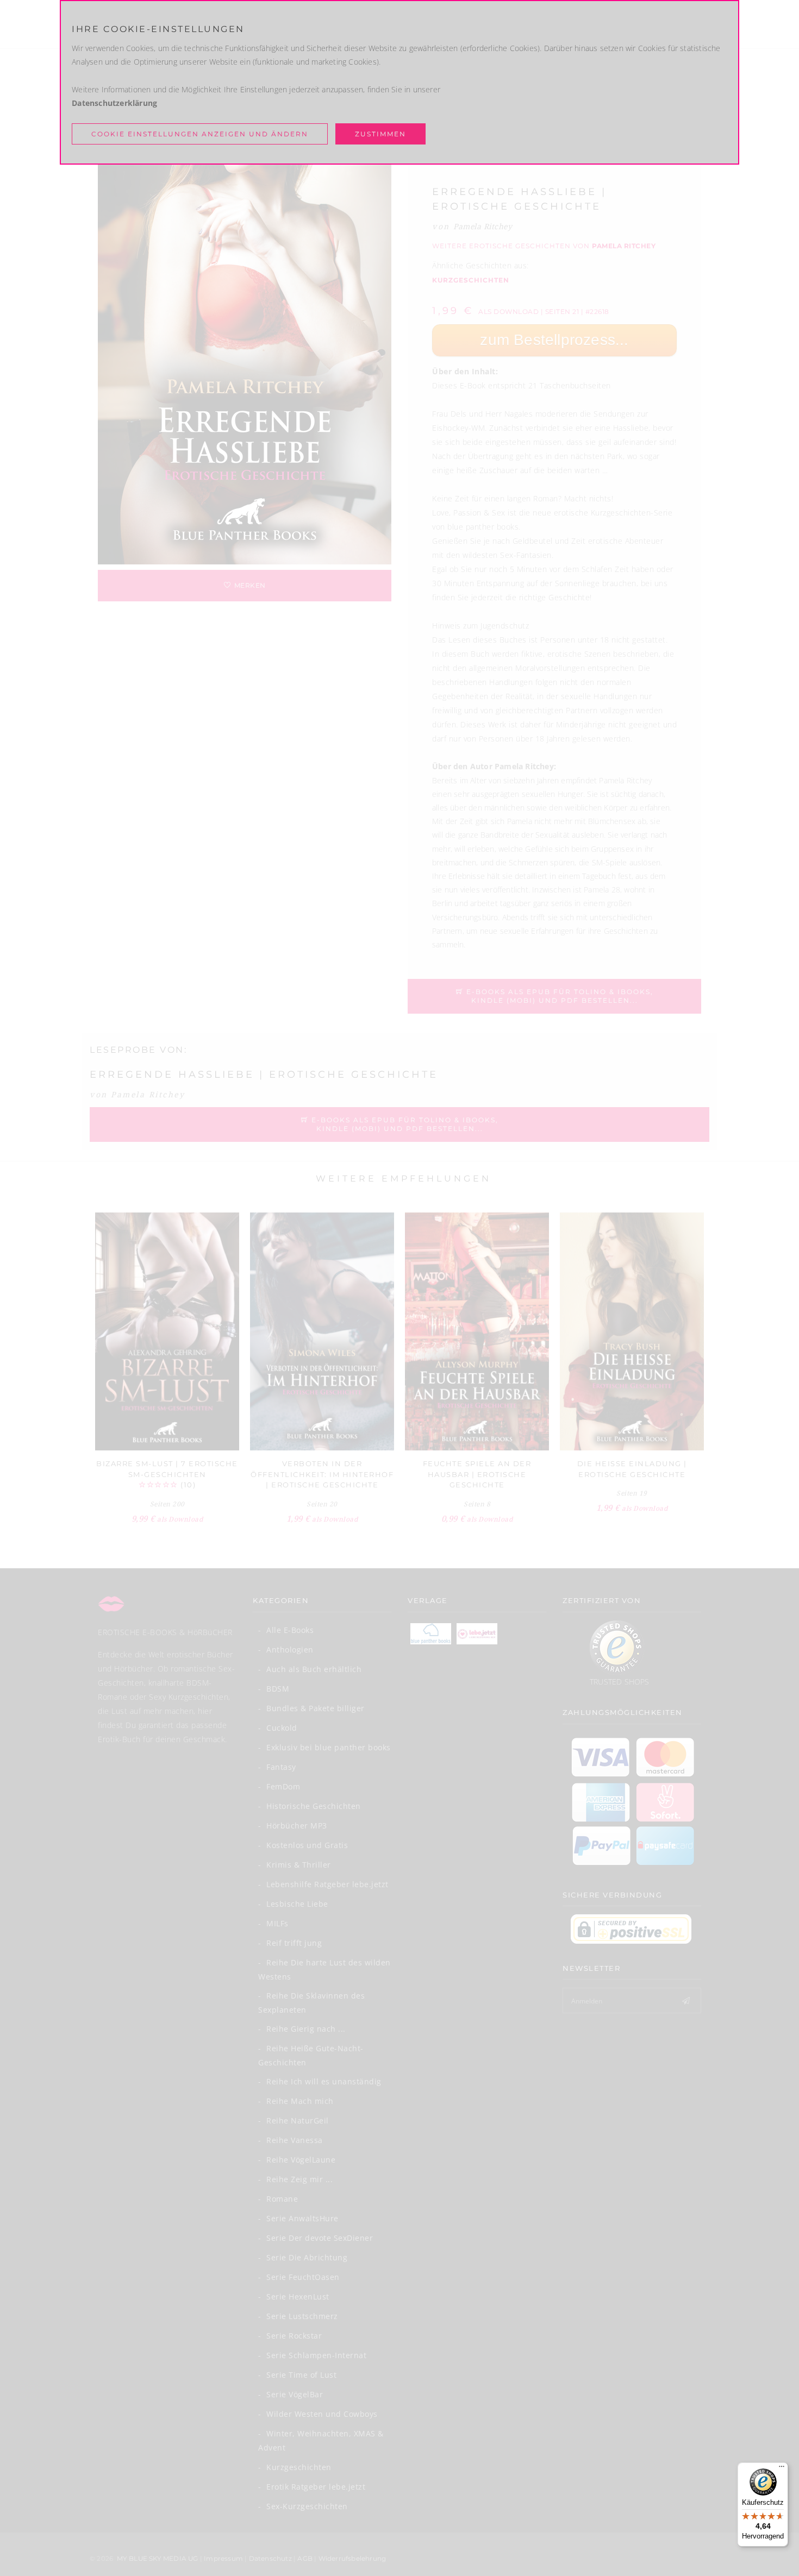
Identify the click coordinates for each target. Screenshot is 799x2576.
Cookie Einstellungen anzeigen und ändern (200, 134)
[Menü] (782, 2469)
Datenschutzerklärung (114, 103)
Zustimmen (380, 134)
